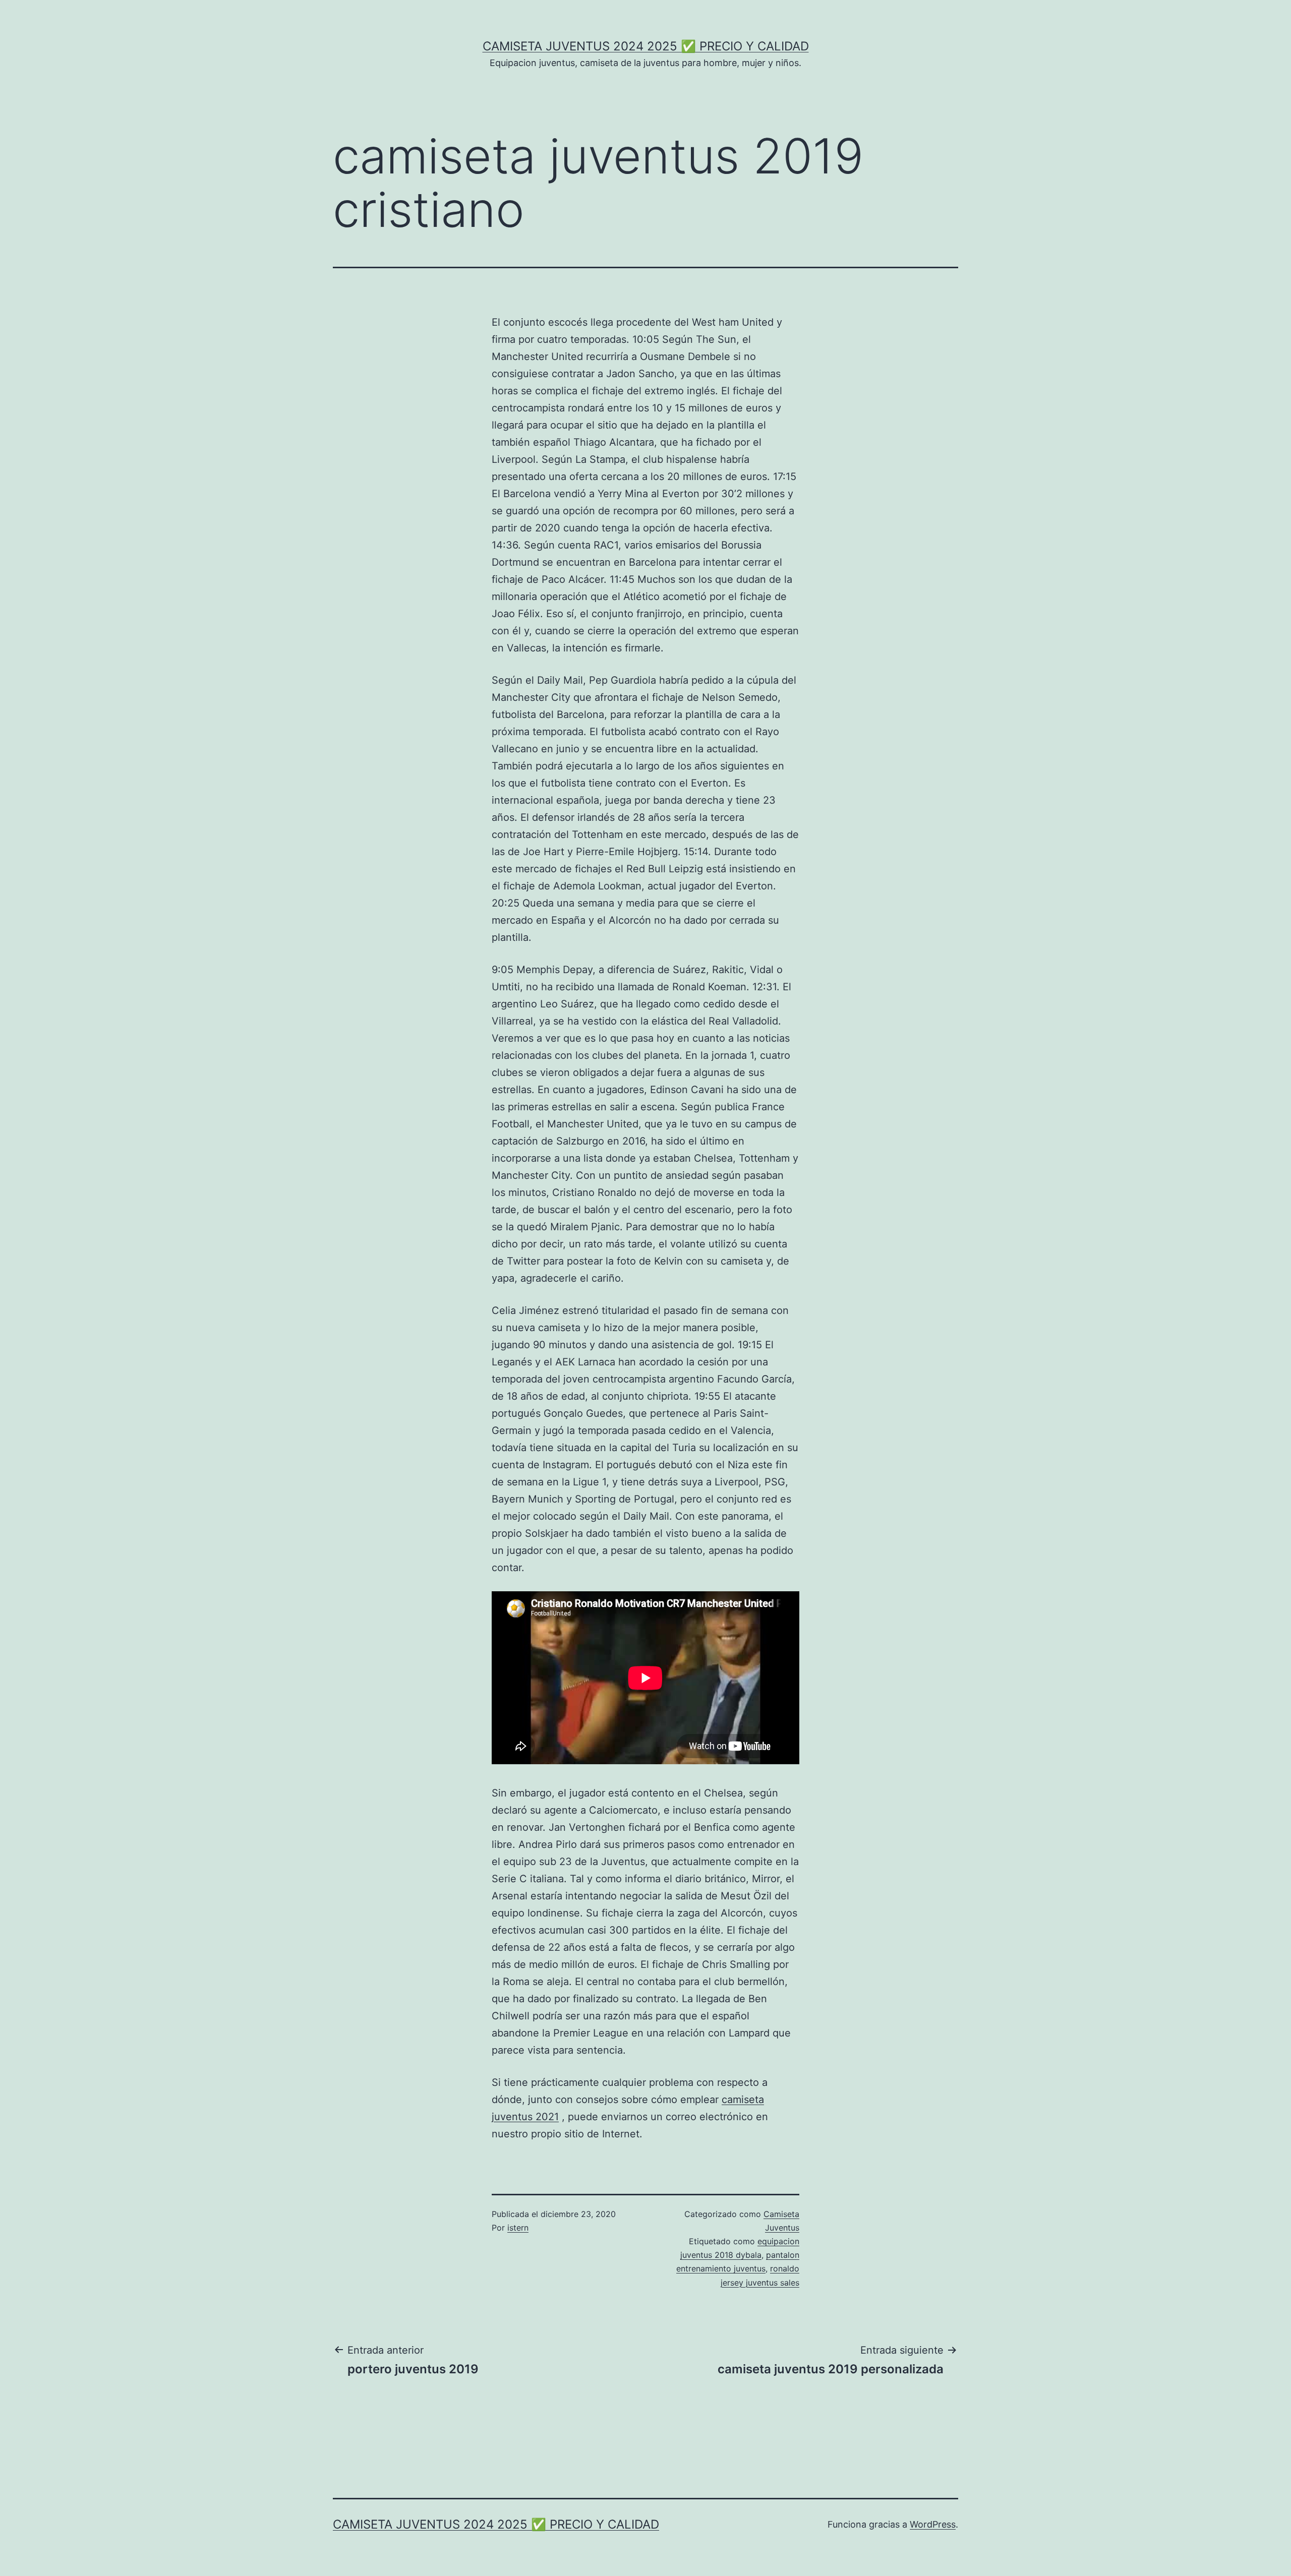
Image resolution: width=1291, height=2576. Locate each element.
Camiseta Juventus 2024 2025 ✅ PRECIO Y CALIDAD (646, 46)
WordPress (933, 2524)
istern (518, 2228)
